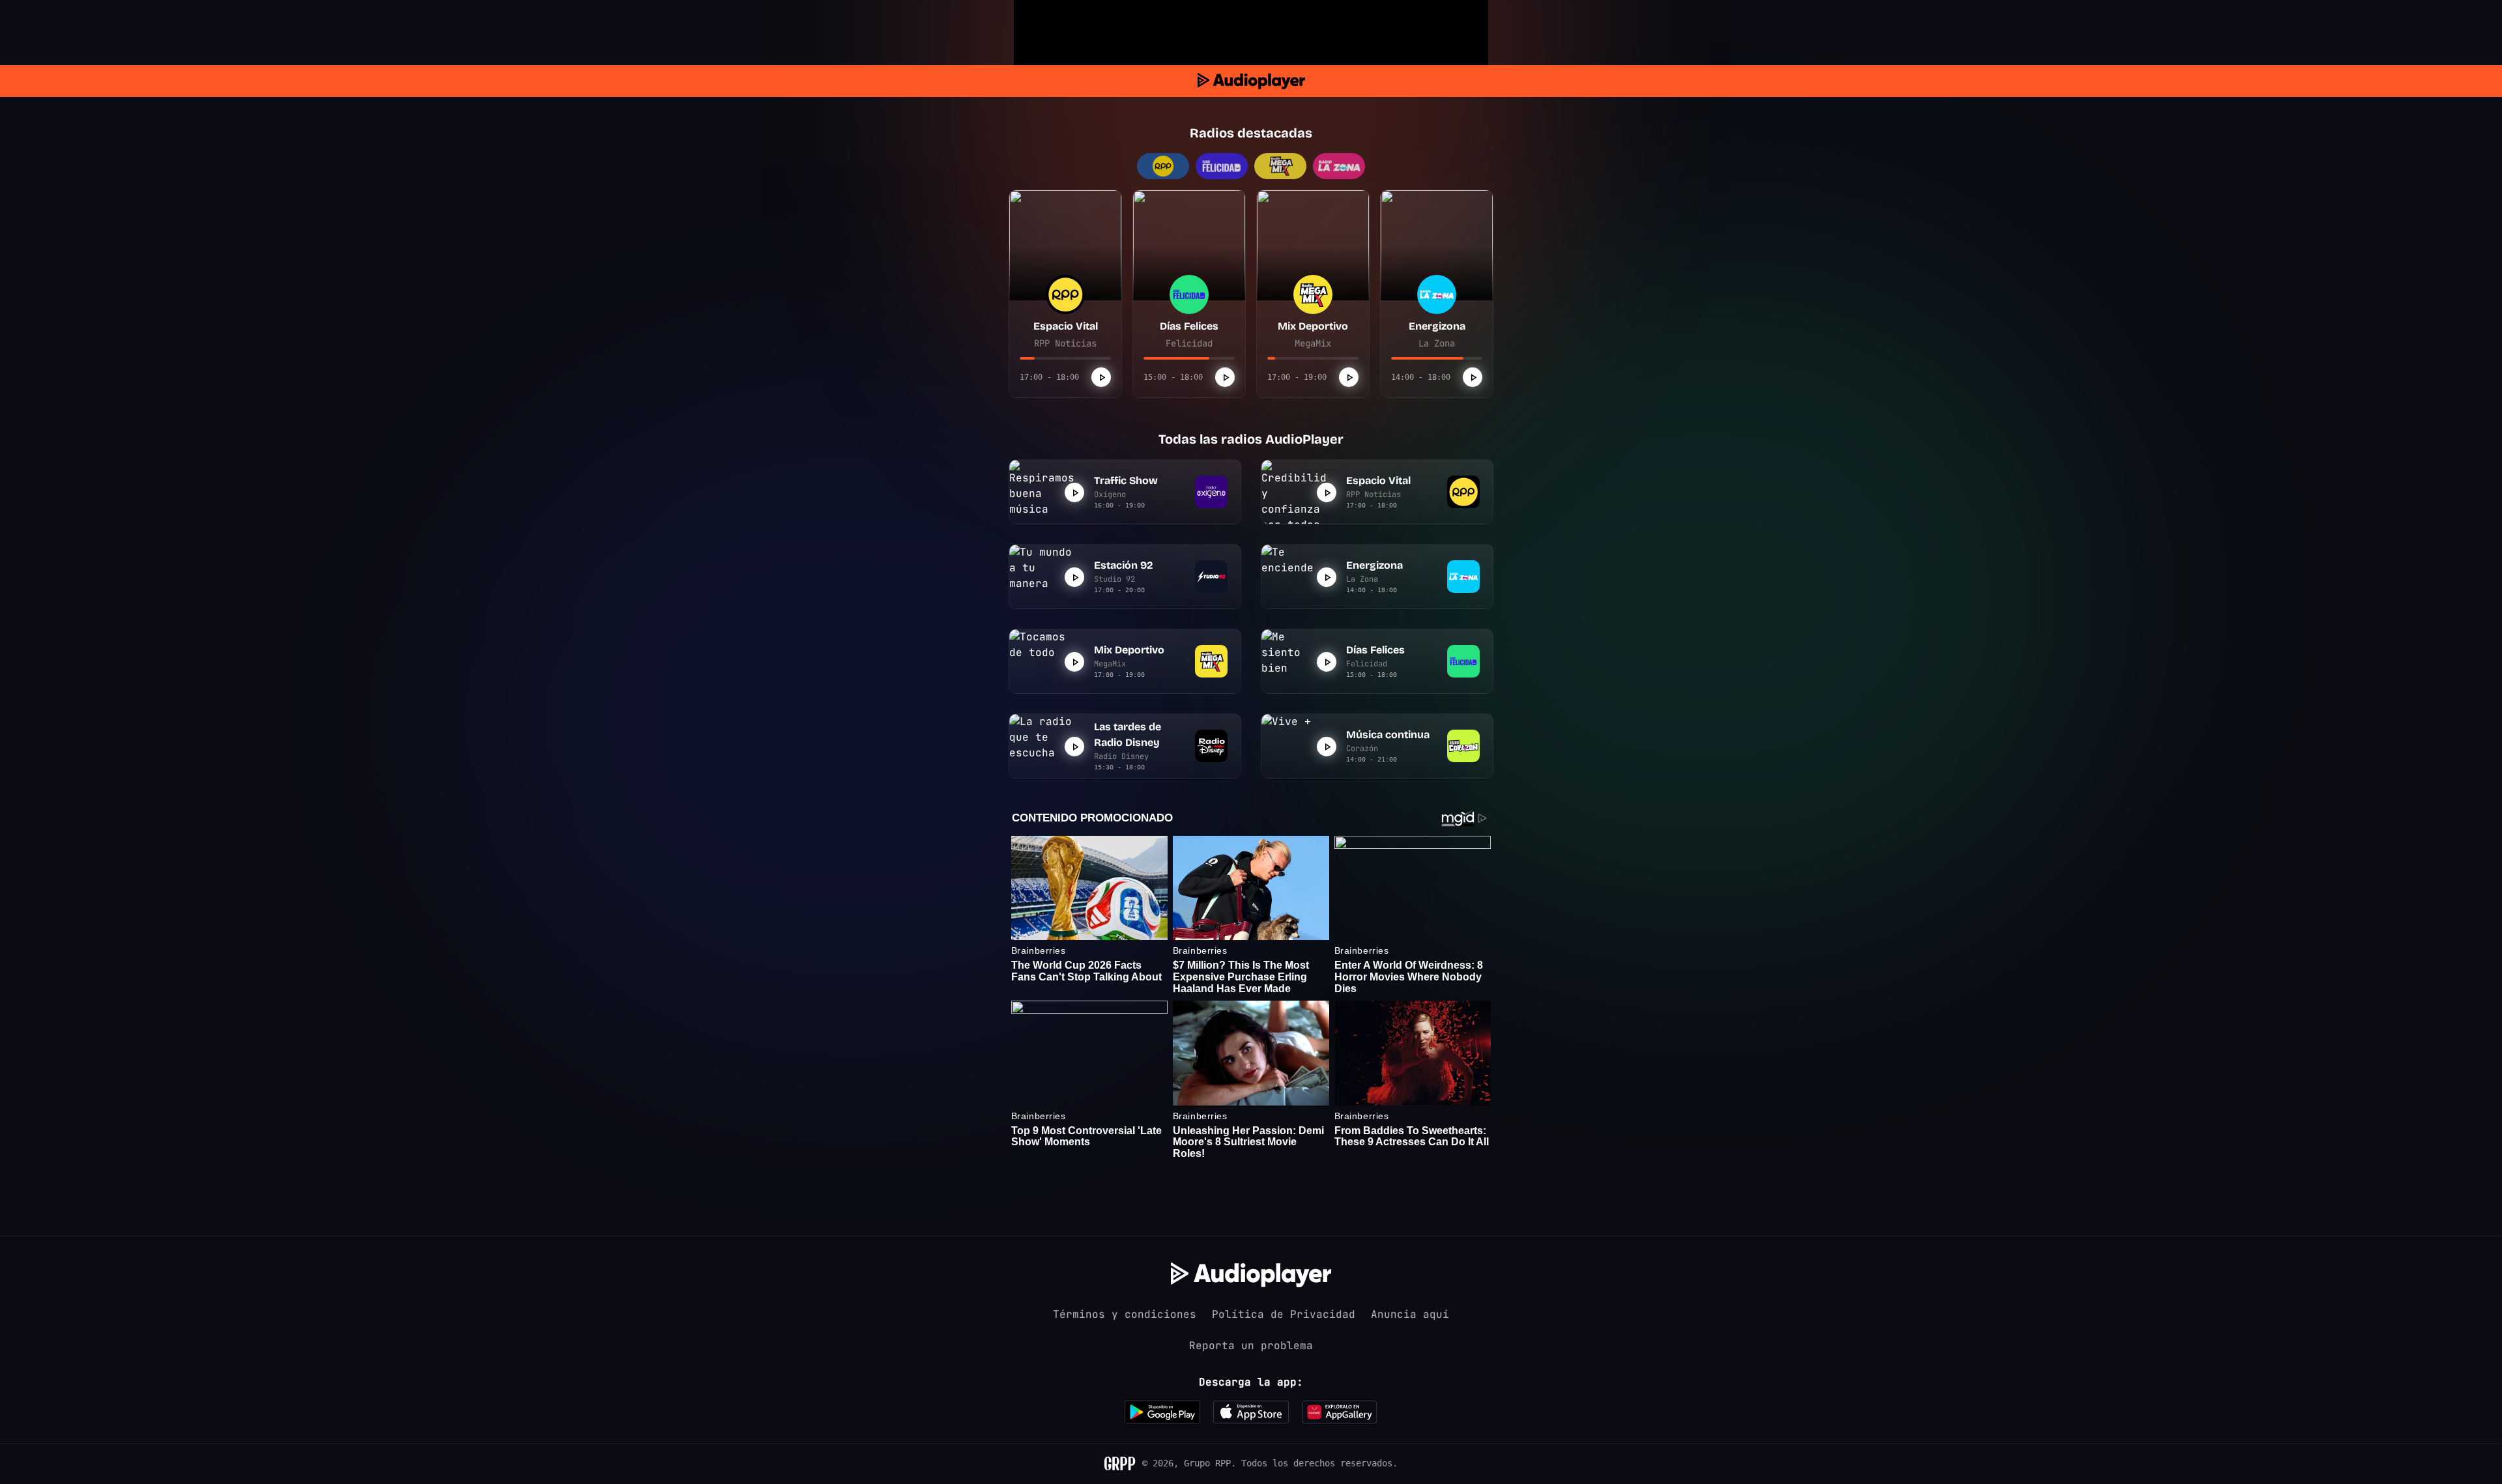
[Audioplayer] (1251, 81)
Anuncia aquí (1410, 1314)
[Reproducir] (1101, 377)
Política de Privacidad (1284, 1314)
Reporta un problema (1251, 1346)
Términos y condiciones (1125, 1314)
